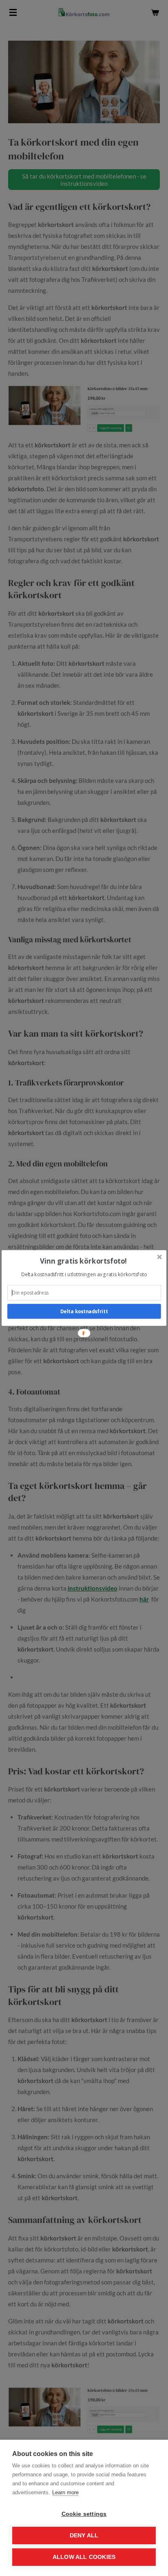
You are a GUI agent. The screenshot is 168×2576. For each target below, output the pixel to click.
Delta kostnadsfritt (84, 1311)
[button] (83, 1261)
